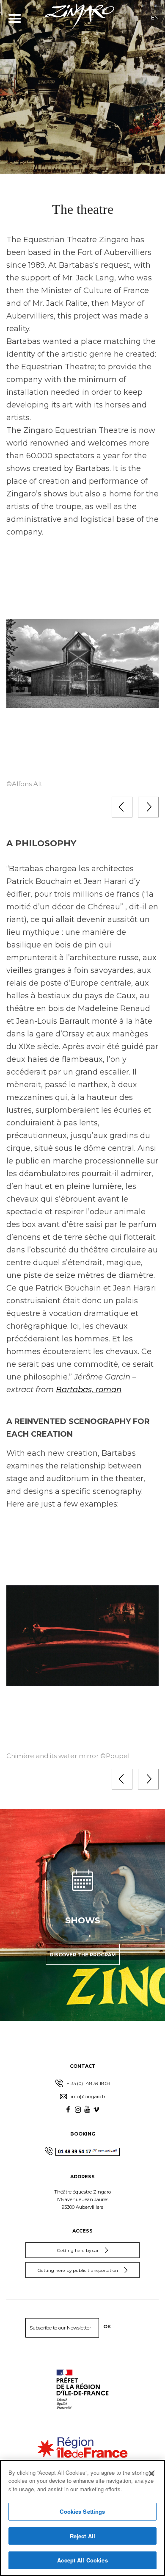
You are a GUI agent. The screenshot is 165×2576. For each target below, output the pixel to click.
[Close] (151, 2474)
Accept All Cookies (82, 2560)
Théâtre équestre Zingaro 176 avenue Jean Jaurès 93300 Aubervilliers (82, 2199)
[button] (122, 807)
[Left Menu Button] (15, 18)
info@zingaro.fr (87, 2097)
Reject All (82, 2536)
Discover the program (83, 1955)
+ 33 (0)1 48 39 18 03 (88, 2083)
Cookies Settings (82, 2511)
